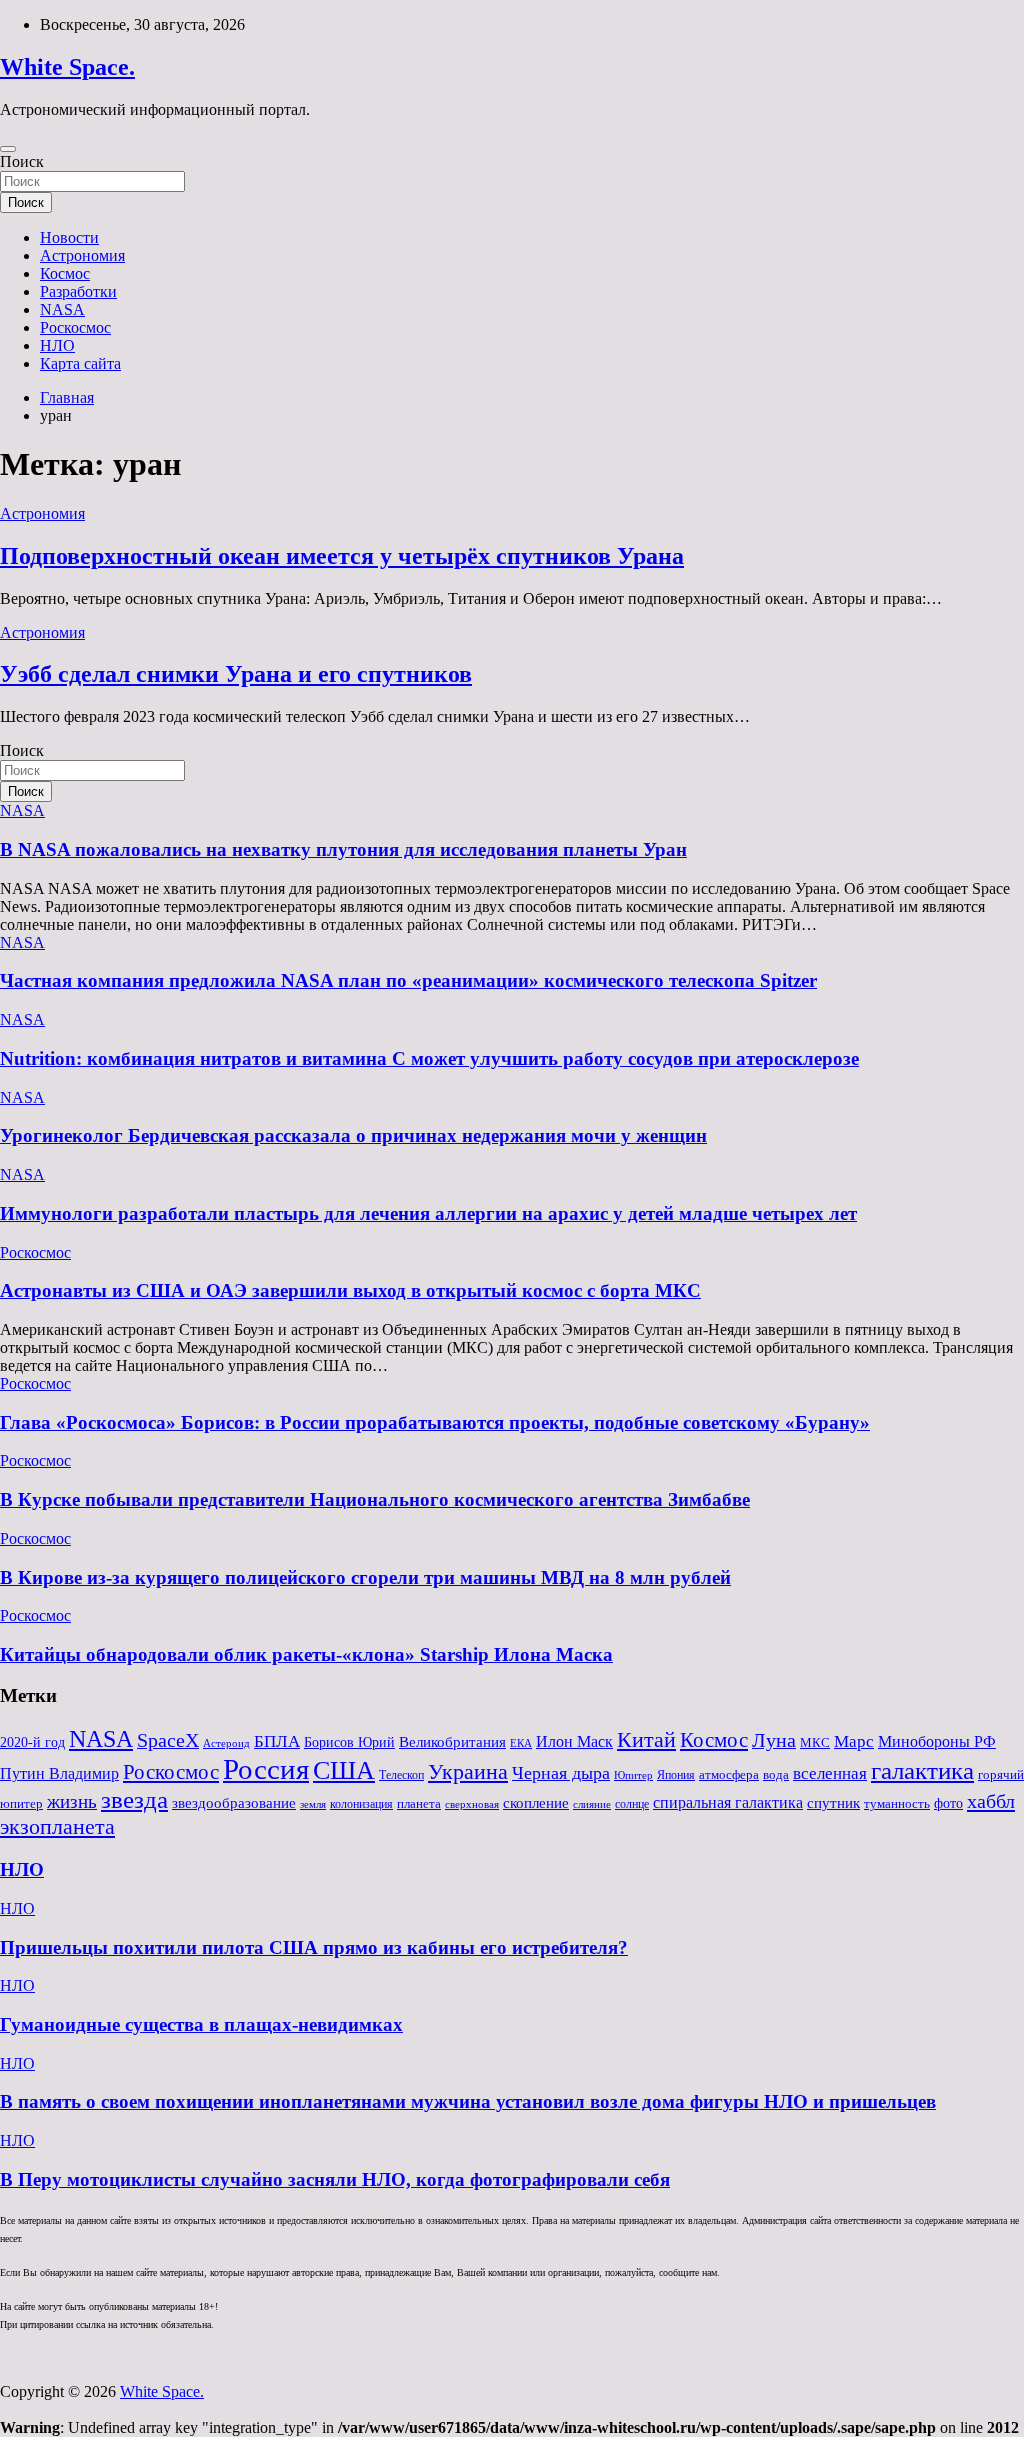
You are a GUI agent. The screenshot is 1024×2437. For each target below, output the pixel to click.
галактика (922, 1770)
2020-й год (32, 1742)
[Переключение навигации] (8, 149)
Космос (65, 273)
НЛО (57, 345)
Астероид (226, 1743)
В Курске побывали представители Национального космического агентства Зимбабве (375, 1499)
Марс (854, 1741)
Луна (774, 1740)
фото (948, 1803)
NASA (62, 309)
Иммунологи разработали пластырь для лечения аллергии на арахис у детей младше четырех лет (428, 1213)
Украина (468, 1771)
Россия (266, 1769)
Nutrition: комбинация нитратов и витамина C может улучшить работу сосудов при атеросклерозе (429, 1058)
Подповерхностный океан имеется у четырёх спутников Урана (342, 556)
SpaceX (168, 1740)
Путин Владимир (59, 1773)
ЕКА (521, 1743)
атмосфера (729, 1774)
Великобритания (452, 1741)
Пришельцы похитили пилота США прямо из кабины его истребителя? (314, 1947)
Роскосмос (75, 327)
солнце (632, 1804)
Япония (676, 1775)
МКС (815, 1742)
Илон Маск (574, 1742)
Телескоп (401, 1775)
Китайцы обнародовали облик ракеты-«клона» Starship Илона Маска (306, 1654)
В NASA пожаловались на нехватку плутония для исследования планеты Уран (343, 849)
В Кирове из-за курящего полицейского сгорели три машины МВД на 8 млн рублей (365, 1577)
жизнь (72, 1801)
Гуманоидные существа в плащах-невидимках (201, 2024)
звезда (134, 1799)
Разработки (78, 291)
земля (313, 1804)
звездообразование (234, 1803)
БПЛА (277, 1741)
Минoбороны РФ (937, 1742)
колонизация (361, 1804)
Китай (646, 1739)
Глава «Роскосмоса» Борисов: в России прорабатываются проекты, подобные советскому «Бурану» (435, 1422)
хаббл (991, 1801)
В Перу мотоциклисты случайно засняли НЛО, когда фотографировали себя (335, 2179)
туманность (897, 1803)
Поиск (22, 161)
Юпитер (633, 1775)
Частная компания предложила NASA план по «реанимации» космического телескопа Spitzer (408, 980)
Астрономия (82, 255)
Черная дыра (561, 1773)
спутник (833, 1803)
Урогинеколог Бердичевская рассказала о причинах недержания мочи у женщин (353, 1135)
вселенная (830, 1773)
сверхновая (472, 1804)
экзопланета (57, 1826)
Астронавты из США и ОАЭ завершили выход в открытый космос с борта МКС (350, 1290)
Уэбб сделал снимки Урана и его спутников (236, 674)
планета (419, 1803)
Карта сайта (80, 363)
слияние (592, 1804)
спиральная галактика (728, 1802)
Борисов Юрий (349, 1742)
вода (776, 1774)
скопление (536, 1803)
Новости (69, 237)
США (344, 1770)
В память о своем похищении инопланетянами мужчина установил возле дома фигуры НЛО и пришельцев (468, 2101)
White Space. (67, 67)
